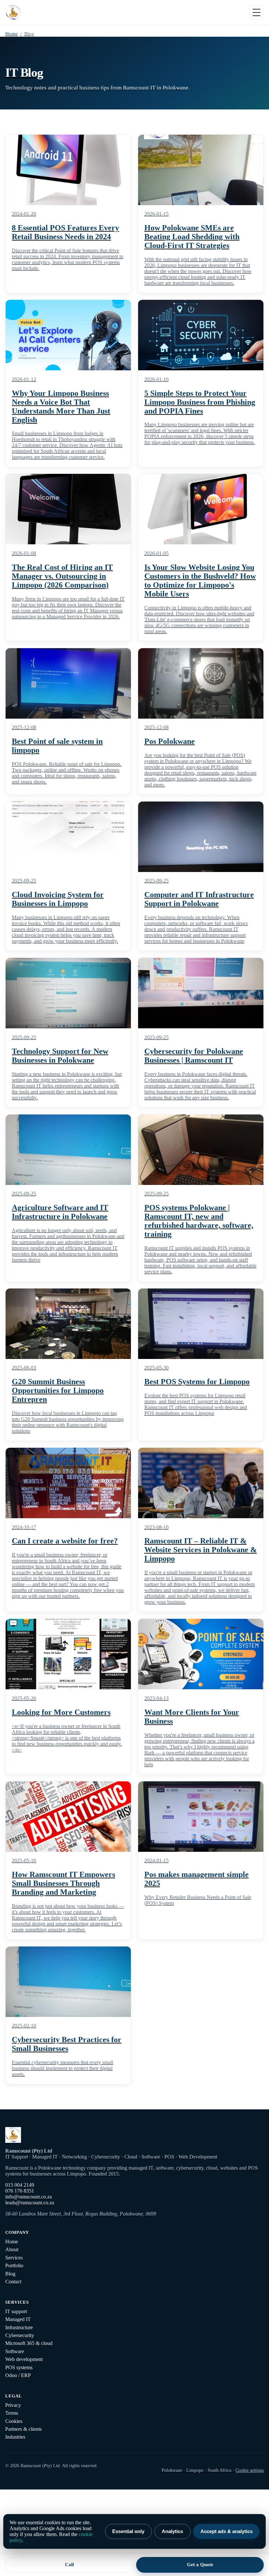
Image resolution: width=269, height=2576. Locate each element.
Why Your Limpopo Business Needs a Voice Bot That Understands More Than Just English (61, 407)
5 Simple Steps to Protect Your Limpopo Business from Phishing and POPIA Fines (200, 402)
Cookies (14, 2421)
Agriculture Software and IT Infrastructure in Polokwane (60, 1212)
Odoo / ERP (18, 2375)
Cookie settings (250, 2470)
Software (15, 2351)
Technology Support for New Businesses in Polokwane (60, 1056)
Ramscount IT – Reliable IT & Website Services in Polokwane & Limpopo (201, 1550)
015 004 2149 (20, 2185)
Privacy (13, 2405)
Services (14, 2258)
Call (69, 2564)
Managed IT (18, 2319)
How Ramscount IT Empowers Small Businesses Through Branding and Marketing (63, 1883)
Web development (24, 2359)
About (12, 2249)
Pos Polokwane (170, 741)
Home (11, 34)
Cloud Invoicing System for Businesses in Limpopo (58, 899)
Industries (15, 2437)
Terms (12, 2413)
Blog (10, 2274)
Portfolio (14, 2266)
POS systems (19, 2367)
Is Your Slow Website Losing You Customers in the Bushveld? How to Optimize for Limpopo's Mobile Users (200, 581)
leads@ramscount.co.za (30, 2203)
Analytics (172, 2531)
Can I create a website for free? (65, 1541)
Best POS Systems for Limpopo (197, 1382)
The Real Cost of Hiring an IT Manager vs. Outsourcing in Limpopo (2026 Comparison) (62, 576)
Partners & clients (23, 2429)
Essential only (128, 2531)
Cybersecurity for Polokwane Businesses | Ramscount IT (194, 1056)
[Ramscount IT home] (13, 12)
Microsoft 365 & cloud (29, 2343)
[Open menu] (257, 12)
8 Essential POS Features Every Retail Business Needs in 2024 (65, 232)
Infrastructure (19, 2327)
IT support (16, 2311)
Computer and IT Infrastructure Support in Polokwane (199, 899)
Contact (13, 2282)
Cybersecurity (20, 2335)
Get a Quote (200, 2564)
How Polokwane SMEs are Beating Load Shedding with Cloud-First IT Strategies (192, 237)
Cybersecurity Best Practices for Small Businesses (67, 2044)
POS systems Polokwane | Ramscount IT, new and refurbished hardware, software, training (199, 1221)
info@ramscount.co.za (29, 2197)
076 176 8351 (20, 2191)
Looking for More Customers (61, 1712)
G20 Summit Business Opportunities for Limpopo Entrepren (58, 1390)
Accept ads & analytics (227, 2531)
